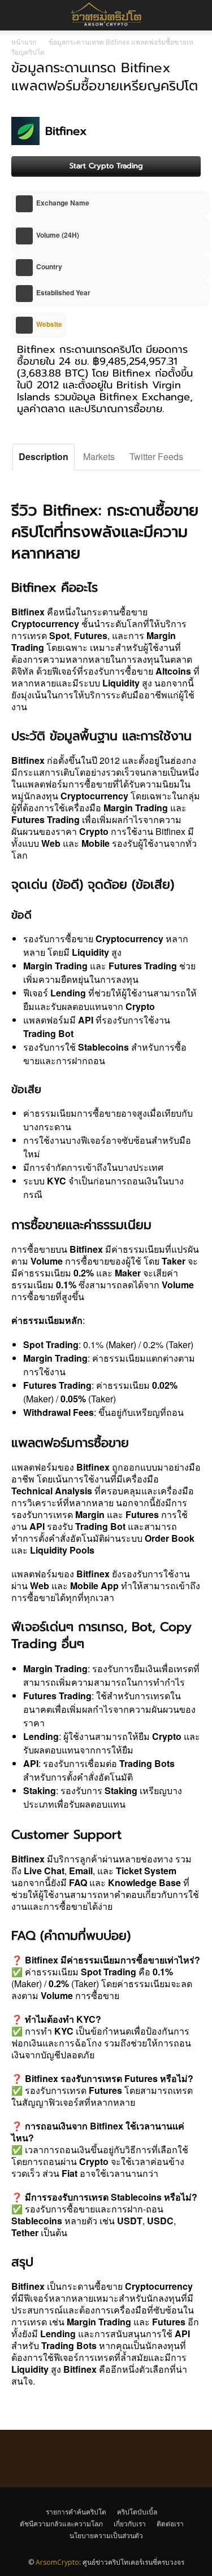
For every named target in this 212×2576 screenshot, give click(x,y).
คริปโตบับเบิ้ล (137, 2512)
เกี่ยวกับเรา (130, 2524)
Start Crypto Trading (106, 166)
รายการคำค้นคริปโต (76, 2512)
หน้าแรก (24, 42)
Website (48, 324)
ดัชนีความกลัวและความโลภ (61, 2524)
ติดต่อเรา (170, 2524)
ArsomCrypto (57, 2562)
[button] (196, 15)
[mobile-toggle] (19, 15)
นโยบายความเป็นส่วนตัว (106, 2536)
